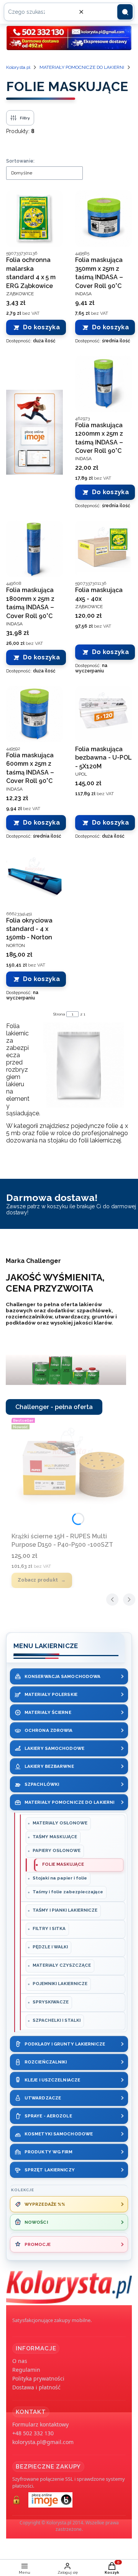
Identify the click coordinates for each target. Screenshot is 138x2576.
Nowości (36, 2222)
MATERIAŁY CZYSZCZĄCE (62, 1965)
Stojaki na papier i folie (60, 1878)
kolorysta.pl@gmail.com (43, 2442)
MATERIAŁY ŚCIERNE (48, 1712)
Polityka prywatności (38, 2378)
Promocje (38, 2244)
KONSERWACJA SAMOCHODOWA (62, 1676)
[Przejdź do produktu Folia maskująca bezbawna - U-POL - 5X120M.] (103, 714)
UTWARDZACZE (43, 2098)
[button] (125, 12)
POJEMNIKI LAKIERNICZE (60, 1984)
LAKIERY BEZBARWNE (49, 1766)
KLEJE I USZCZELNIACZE (52, 2080)
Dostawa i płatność (36, 2387)
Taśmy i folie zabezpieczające (68, 1892)
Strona (59, 1014)
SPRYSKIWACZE (51, 2002)
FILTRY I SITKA (49, 1928)
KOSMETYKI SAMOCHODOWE (59, 2134)
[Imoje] (34, 432)
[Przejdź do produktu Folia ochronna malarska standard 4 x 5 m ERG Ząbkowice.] (34, 219)
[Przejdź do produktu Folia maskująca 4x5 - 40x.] (103, 549)
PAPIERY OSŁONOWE (57, 1850)
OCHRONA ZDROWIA (49, 1730)
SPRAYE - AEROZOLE (48, 2116)
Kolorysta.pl (18, 67)
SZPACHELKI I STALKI (57, 2020)
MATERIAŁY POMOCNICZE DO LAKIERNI (82, 67)
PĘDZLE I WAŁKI (50, 1947)
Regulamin (26, 2370)
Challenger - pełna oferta (54, 1407)
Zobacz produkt (38, 1580)
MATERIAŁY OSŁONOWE (60, 1823)
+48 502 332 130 (33, 2433)
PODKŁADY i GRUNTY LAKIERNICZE (65, 2044)
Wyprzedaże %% (45, 2204)
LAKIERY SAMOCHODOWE (54, 1748)
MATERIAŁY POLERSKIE (51, 1694)
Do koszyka (41, 327)
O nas (20, 2361)
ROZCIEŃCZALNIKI (46, 2062)
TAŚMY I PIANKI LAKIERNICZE (65, 1910)
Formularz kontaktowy (40, 2424)
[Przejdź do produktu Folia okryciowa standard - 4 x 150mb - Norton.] (34, 879)
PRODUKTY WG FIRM (49, 2152)
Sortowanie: (20, 161)
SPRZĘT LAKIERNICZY (50, 2170)
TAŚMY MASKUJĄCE (55, 1837)
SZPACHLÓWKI (42, 1784)
